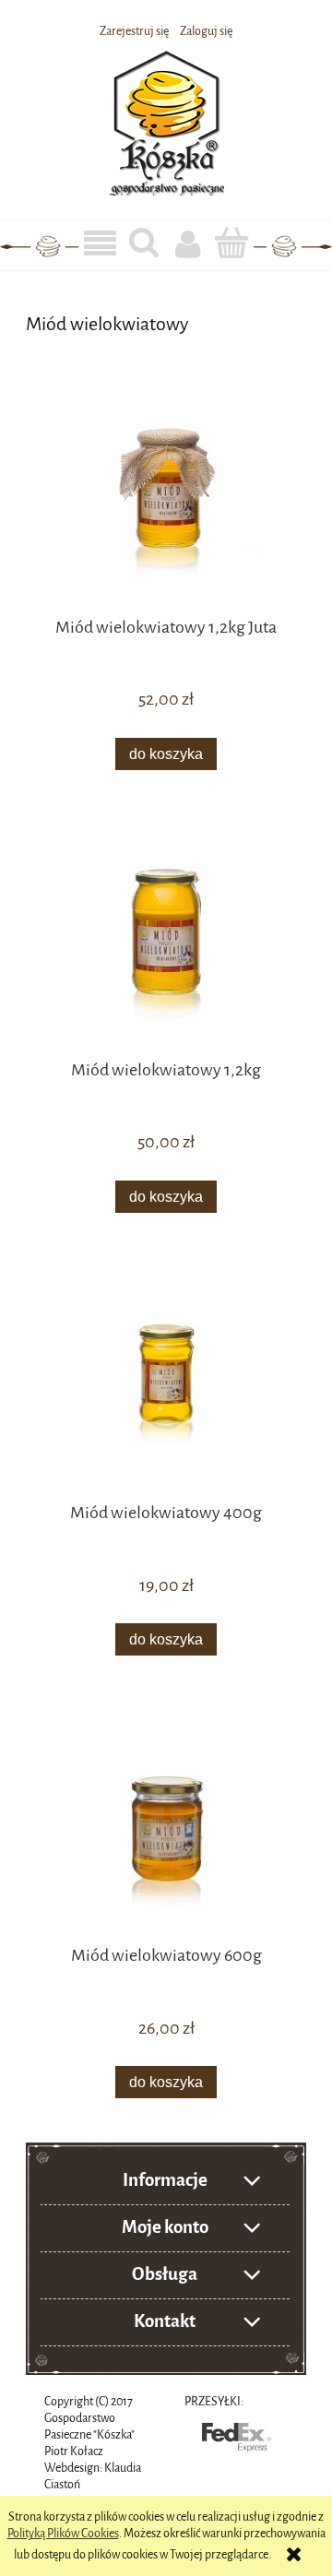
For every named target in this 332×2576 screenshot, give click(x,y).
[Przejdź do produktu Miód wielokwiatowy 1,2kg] (166, 943)
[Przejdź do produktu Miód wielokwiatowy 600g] (166, 1828)
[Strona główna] (166, 120)
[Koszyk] (232, 243)
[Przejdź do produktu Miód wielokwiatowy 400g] (166, 1385)
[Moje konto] (188, 243)
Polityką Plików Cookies (63, 2533)
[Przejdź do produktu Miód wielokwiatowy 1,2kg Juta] (166, 499)
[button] (101, 244)
